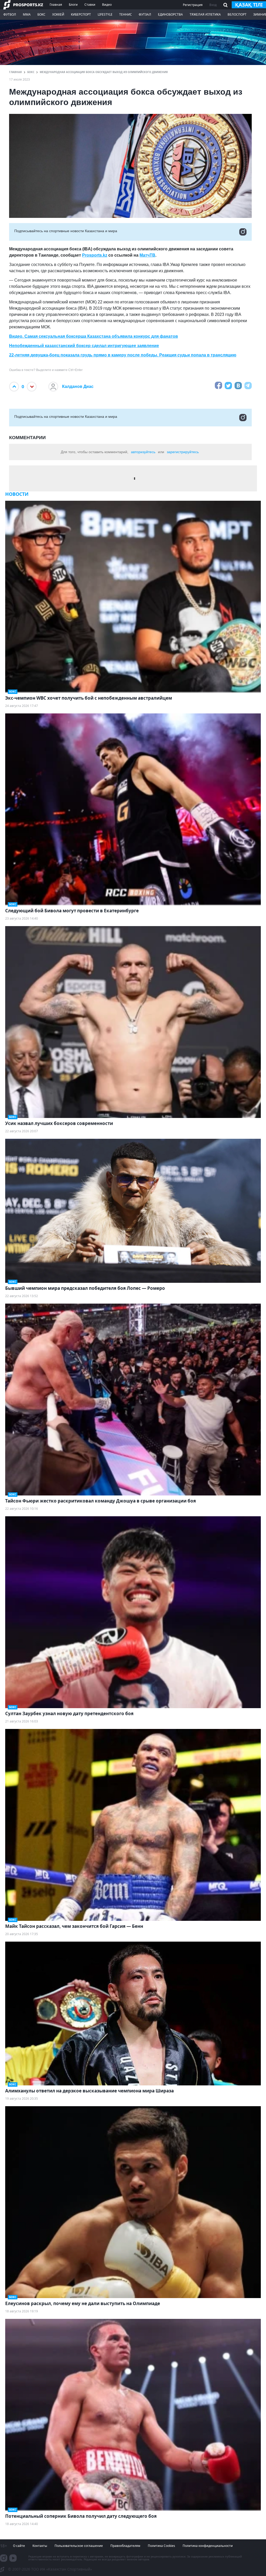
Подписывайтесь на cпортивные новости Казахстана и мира (66, 231)
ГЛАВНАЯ (15, 72)
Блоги (73, 5)
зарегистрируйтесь (183, 452)
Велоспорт (237, 14)
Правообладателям (125, 2546)
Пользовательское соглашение (79, 2546)
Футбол (10, 14)
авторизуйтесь (143, 452)
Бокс (41, 14)
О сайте (19, 2546)
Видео (107, 5)
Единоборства (170, 14)
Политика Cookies (161, 2546)
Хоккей (58, 14)
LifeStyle (105, 14)
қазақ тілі (249, 5)
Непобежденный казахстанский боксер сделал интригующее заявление (84, 346)
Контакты (40, 2546)
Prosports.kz (95, 255)
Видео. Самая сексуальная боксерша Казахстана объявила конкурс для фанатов (94, 336)
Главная (56, 5)
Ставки (90, 5)
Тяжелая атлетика (205, 14)
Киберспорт (81, 14)
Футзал (145, 14)
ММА (27, 14)
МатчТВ (147, 255)
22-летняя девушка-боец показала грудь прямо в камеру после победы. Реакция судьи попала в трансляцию (123, 355)
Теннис (126, 14)
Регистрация (193, 5)
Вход (213, 5)
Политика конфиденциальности (208, 2546)
